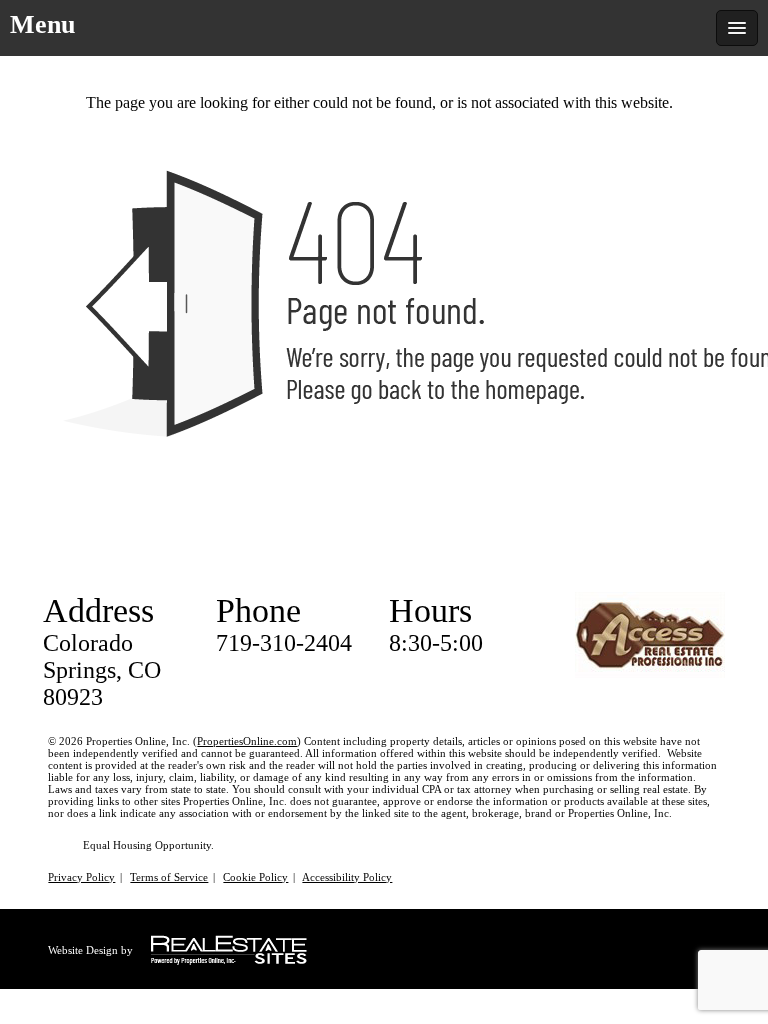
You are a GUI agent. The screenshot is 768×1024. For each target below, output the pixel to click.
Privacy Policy (81, 877)
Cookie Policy (255, 877)
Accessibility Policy (347, 877)
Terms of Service (169, 877)
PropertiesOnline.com (247, 741)
